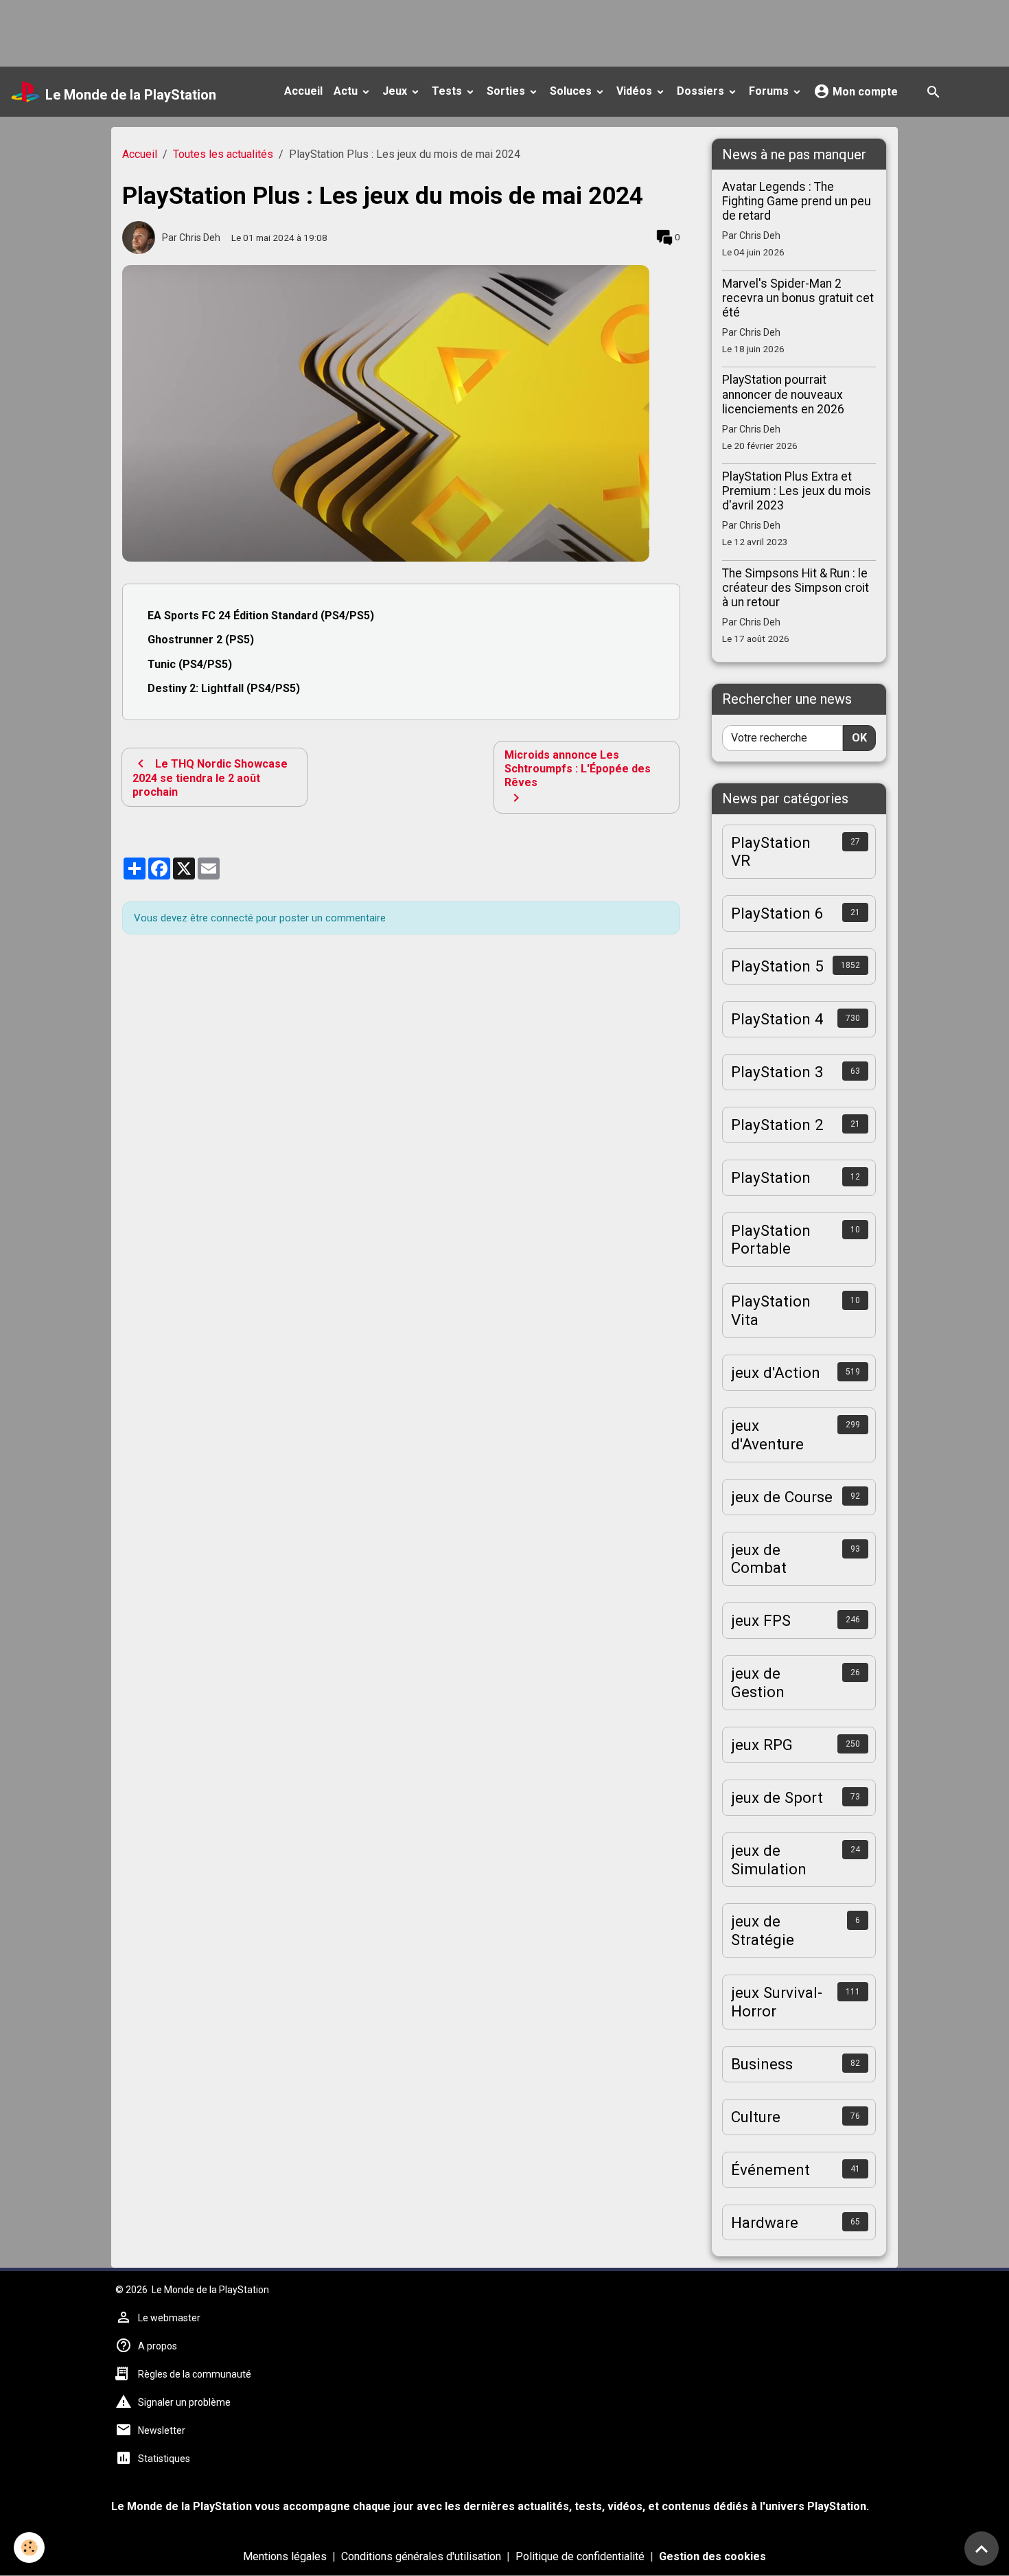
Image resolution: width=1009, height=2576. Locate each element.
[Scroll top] (982, 2549)
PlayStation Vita (771, 1310)
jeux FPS (761, 1620)
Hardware (765, 2222)
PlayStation (771, 1177)
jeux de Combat (759, 1559)
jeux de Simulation (769, 1860)
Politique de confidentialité (580, 2556)
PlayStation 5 (777, 966)
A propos (158, 2346)
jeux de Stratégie (763, 1930)
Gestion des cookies (712, 2556)
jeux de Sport (777, 1797)
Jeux (396, 91)
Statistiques (164, 2459)
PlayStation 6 (777, 913)
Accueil (303, 91)
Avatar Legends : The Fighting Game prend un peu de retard (797, 201)
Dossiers (702, 91)
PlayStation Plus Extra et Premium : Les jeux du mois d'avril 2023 (797, 491)
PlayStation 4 (777, 1019)
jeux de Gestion (758, 1682)
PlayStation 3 (777, 1072)
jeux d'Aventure (767, 1435)
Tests (448, 91)
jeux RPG (762, 1745)
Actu (347, 91)
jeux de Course (782, 1497)
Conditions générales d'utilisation (421, 2556)
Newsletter (162, 2430)
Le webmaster (169, 2318)
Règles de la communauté (195, 2374)
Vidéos (636, 91)
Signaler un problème (184, 2402)
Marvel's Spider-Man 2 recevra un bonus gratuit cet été (798, 298)
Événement (770, 2170)
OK (859, 738)
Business (762, 2064)
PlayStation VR (771, 852)
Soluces (572, 91)
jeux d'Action (776, 1372)
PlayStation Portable (771, 1240)
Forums (770, 91)
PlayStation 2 (777, 1125)
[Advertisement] (250, 31)
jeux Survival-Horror (777, 2002)
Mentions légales (285, 2556)
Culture (756, 2117)
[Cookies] (29, 2548)
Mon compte (864, 92)
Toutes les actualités (223, 154)
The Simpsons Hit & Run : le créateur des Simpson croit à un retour (796, 588)
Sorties (507, 91)
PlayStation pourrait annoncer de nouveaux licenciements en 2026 (783, 394)
